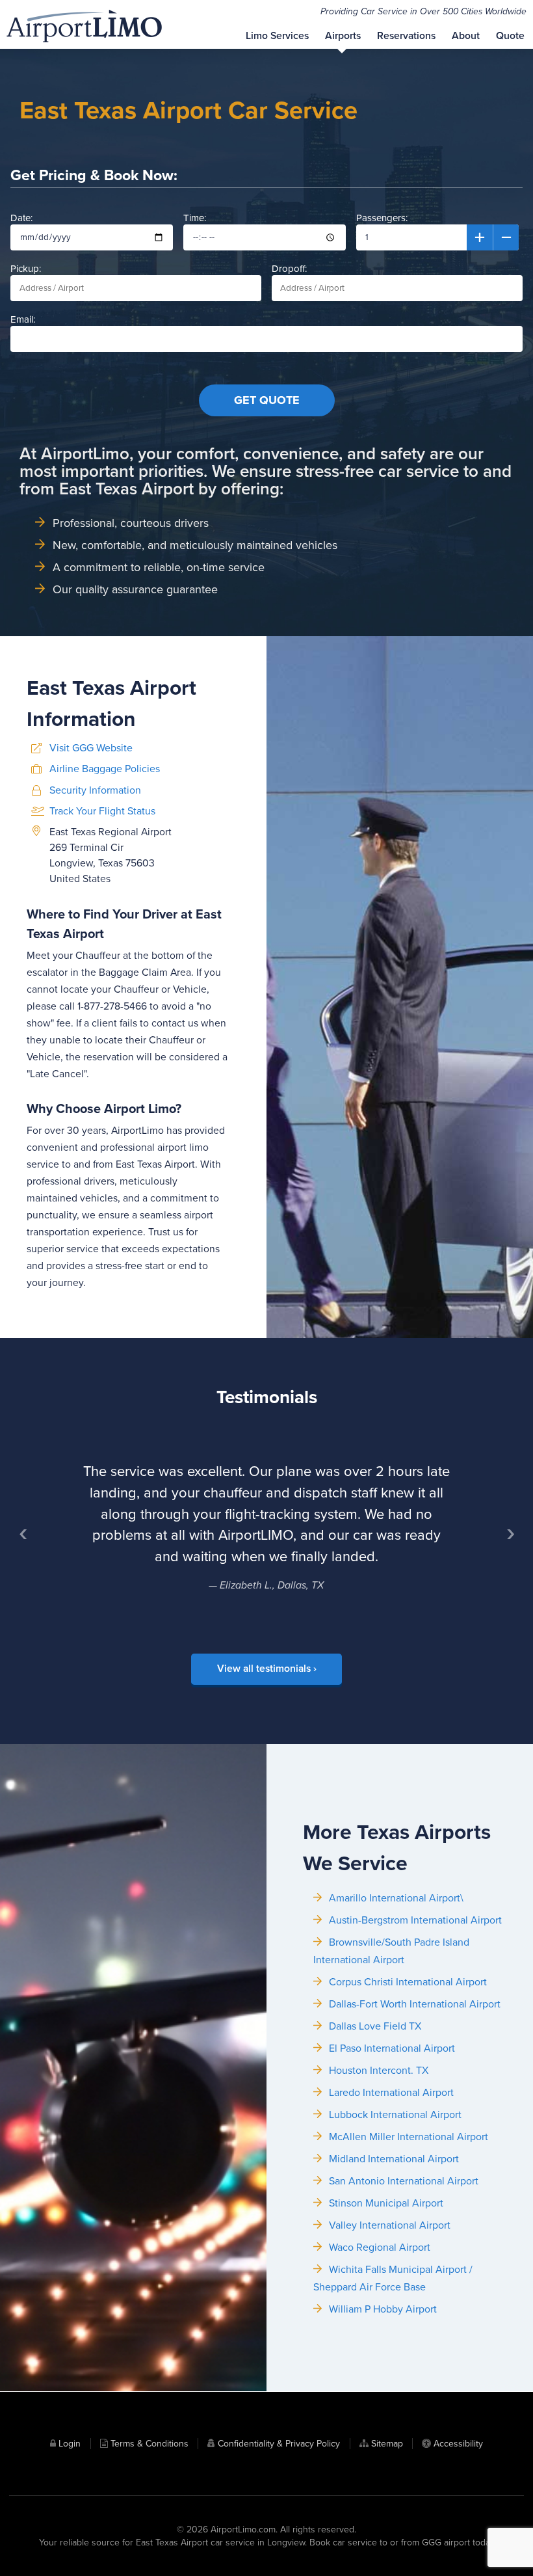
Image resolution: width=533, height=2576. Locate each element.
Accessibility (458, 2444)
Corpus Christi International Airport (408, 1982)
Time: (195, 218)
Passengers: (382, 218)
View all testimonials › (267, 1669)
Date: (21, 218)
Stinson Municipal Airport (386, 2203)
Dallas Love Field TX (375, 2026)
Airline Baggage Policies (105, 769)
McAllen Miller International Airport (409, 2137)
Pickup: (26, 269)
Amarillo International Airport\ (396, 1898)
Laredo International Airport (391, 2093)
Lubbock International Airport (395, 2115)
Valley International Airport (390, 2225)
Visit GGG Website (91, 748)
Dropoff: (289, 269)
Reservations (406, 36)
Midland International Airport (394, 2159)
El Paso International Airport (392, 2048)
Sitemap (387, 2444)
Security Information (95, 790)
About (466, 36)
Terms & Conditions (149, 2444)
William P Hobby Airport (383, 2309)
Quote (510, 36)
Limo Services (277, 36)
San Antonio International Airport (404, 2181)
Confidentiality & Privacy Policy (279, 2444)
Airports (343, 36)
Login (70, 2444)
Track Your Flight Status (102, 811)
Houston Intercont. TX (379, 2071)
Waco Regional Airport (380, 2247)
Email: (23, 319)
